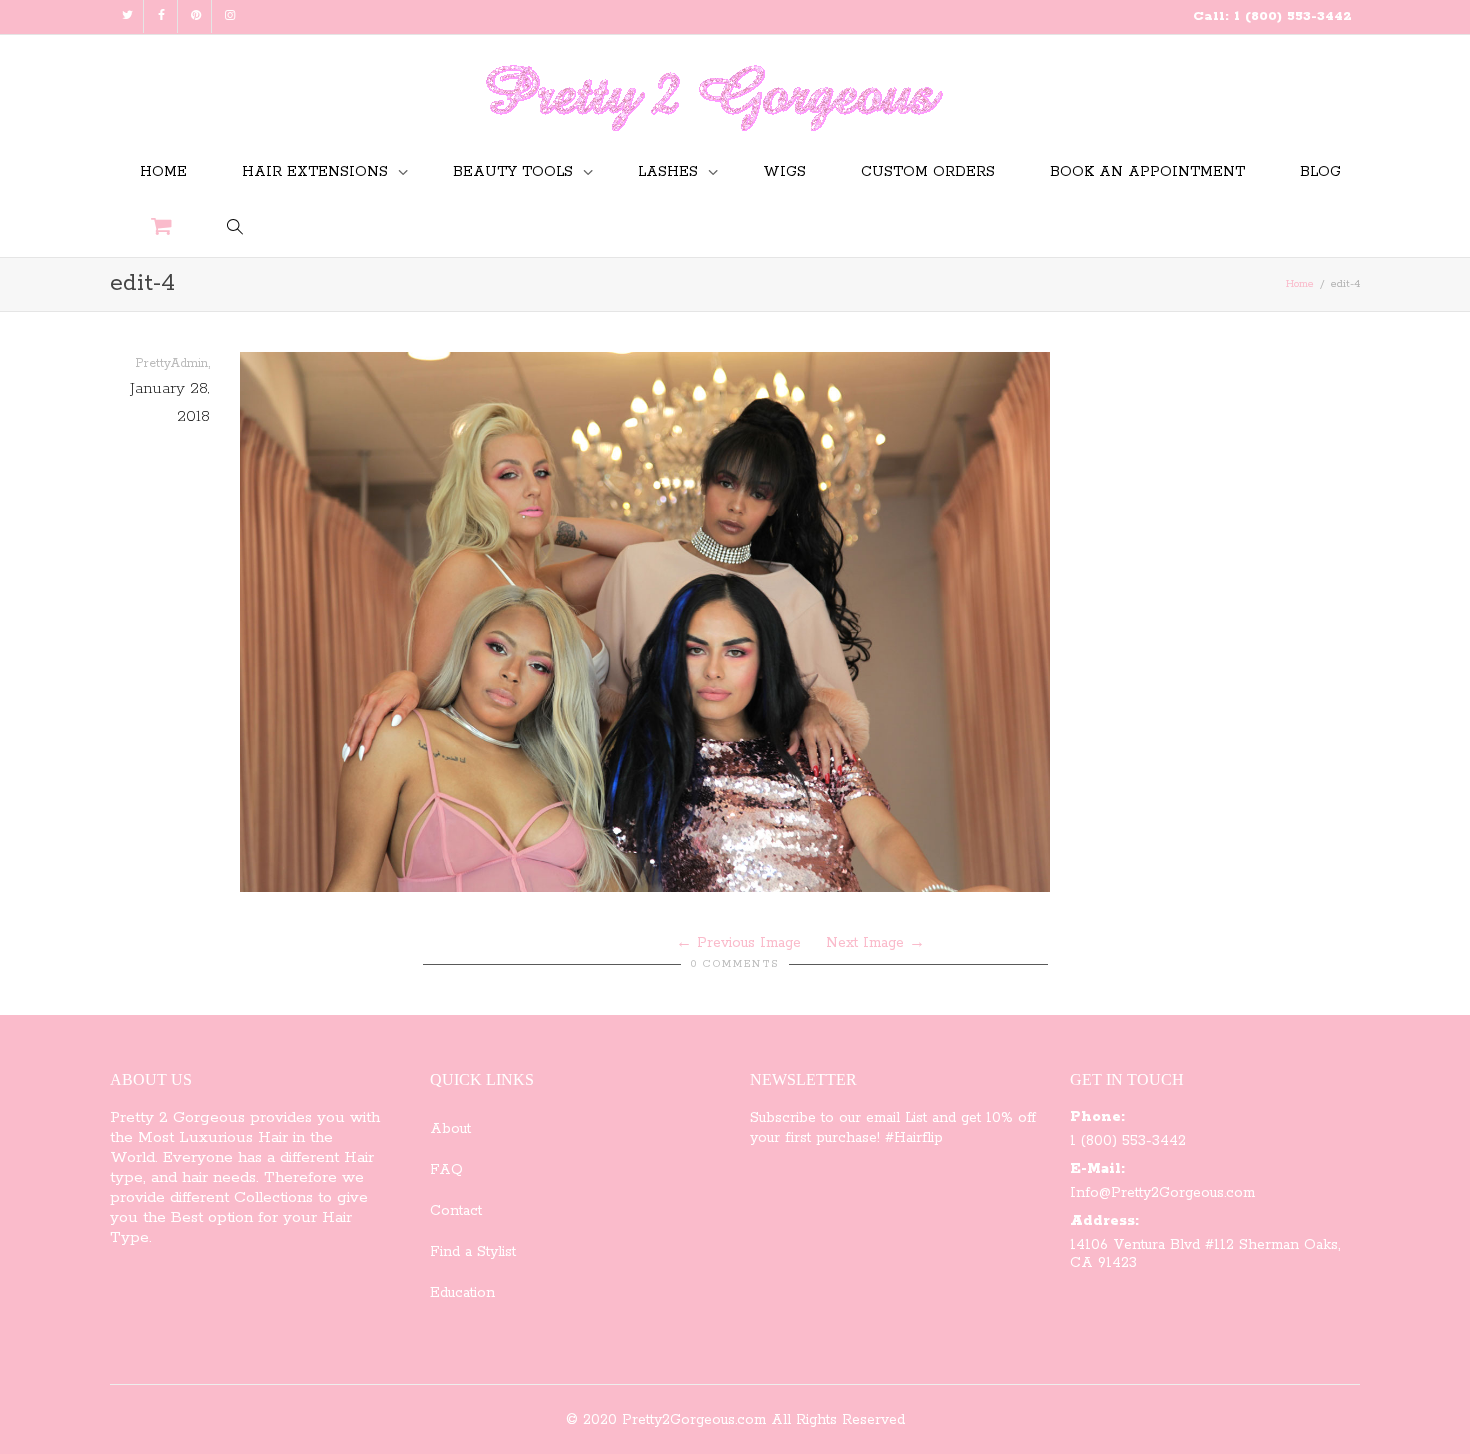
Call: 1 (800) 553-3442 (1272, 16)
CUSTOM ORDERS (928, 172)
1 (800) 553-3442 (1128, 1141)
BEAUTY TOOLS (515, 172)
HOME (163, 172)
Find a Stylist (473, 1252)
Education (462, 1293)
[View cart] (161, 228)
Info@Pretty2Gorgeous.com (1162, 1193)
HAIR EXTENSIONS (317, 172)
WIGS (784, 172)
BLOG (1320, 172)
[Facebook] (161, 16)
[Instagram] (229, 16)
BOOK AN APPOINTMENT (1147, 172)
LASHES (670, 172)
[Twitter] (127, 16)
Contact (456, 1211)
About (450, 1129)
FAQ (446, 1170)
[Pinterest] (195, 16)
